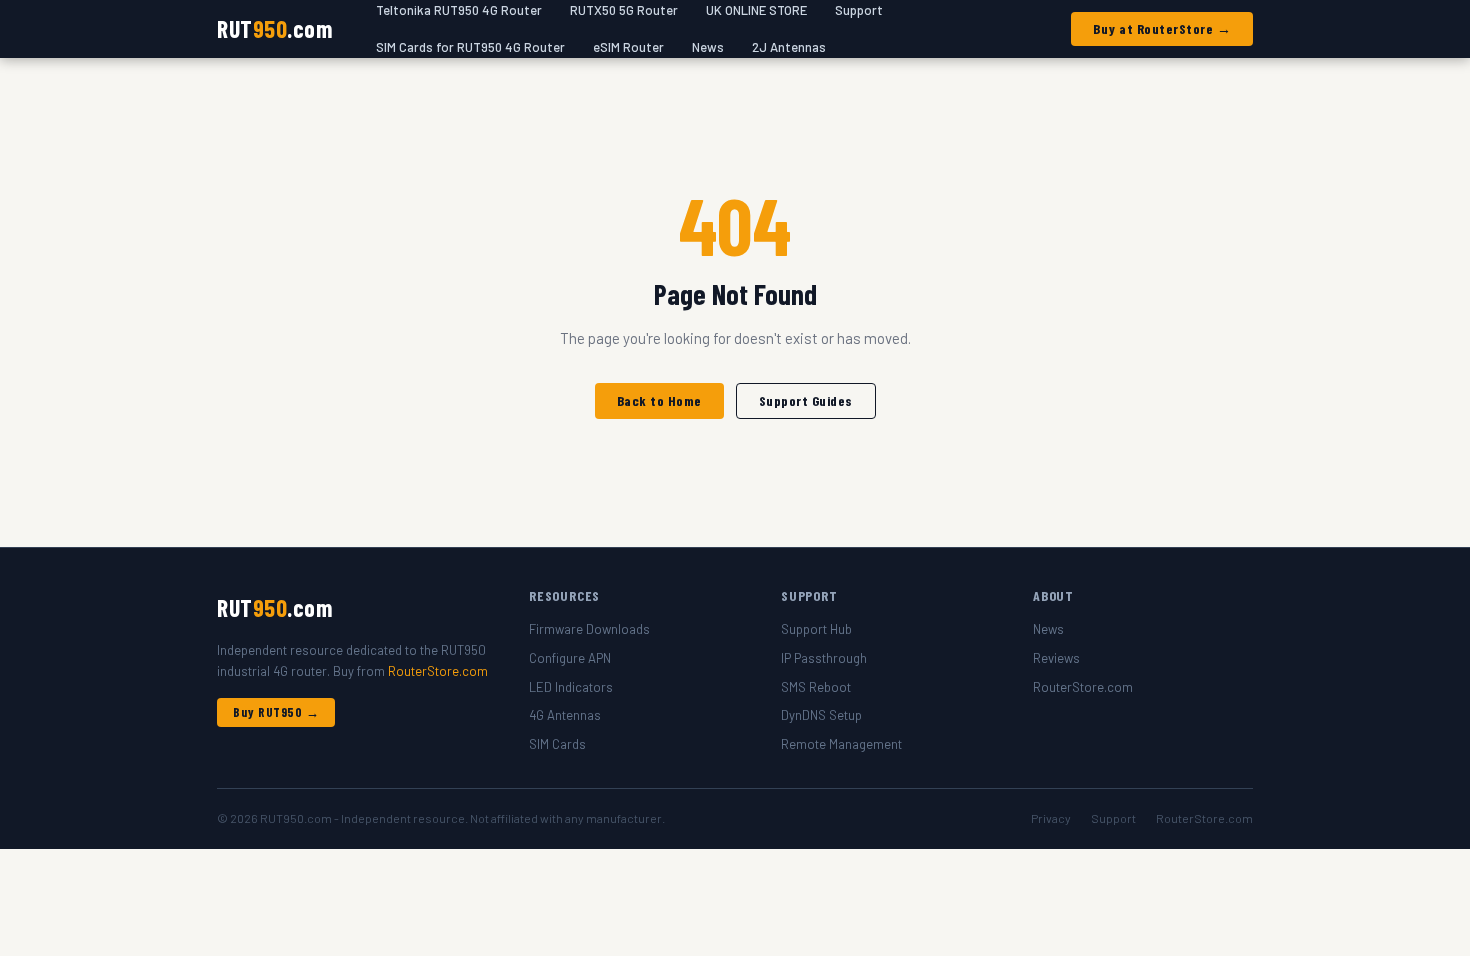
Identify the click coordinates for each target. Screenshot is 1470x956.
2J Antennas (789, 47)
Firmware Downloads (589, 629)
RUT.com (274, 28)
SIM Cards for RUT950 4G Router (470, 47)
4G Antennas (565, 715)
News (708, 47)
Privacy (1051, 818)
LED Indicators (571, 687)
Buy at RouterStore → (1162, 28)
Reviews (1056, 658)
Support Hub (816, 629)
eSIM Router (628, 47)
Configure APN (570, 658)
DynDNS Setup (821, 715)
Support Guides (806, 400)
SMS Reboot (816, 687)
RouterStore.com (438, 671)
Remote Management (841, 744)
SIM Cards (557, 744)
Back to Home (659, 400)
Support (1113, 818)
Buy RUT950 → (276, 712)
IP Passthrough (824, 658)
